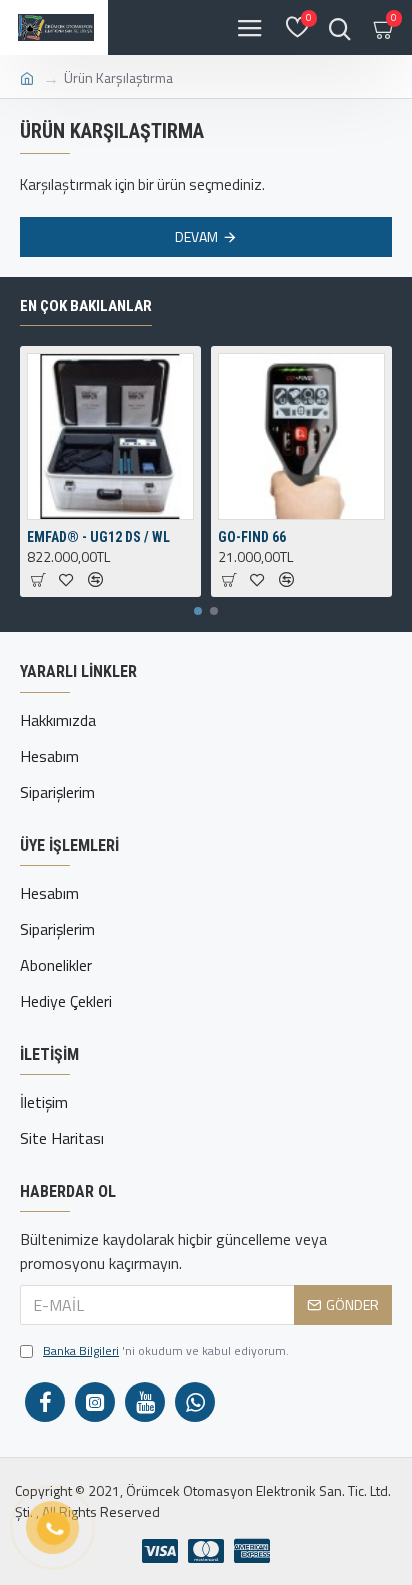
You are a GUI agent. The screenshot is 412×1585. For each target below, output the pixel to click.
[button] (198, 611)
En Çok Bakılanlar (86, 306)
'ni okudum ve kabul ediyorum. (166, 1351)
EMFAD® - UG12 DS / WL (98, 537)
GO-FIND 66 (252, 537)
